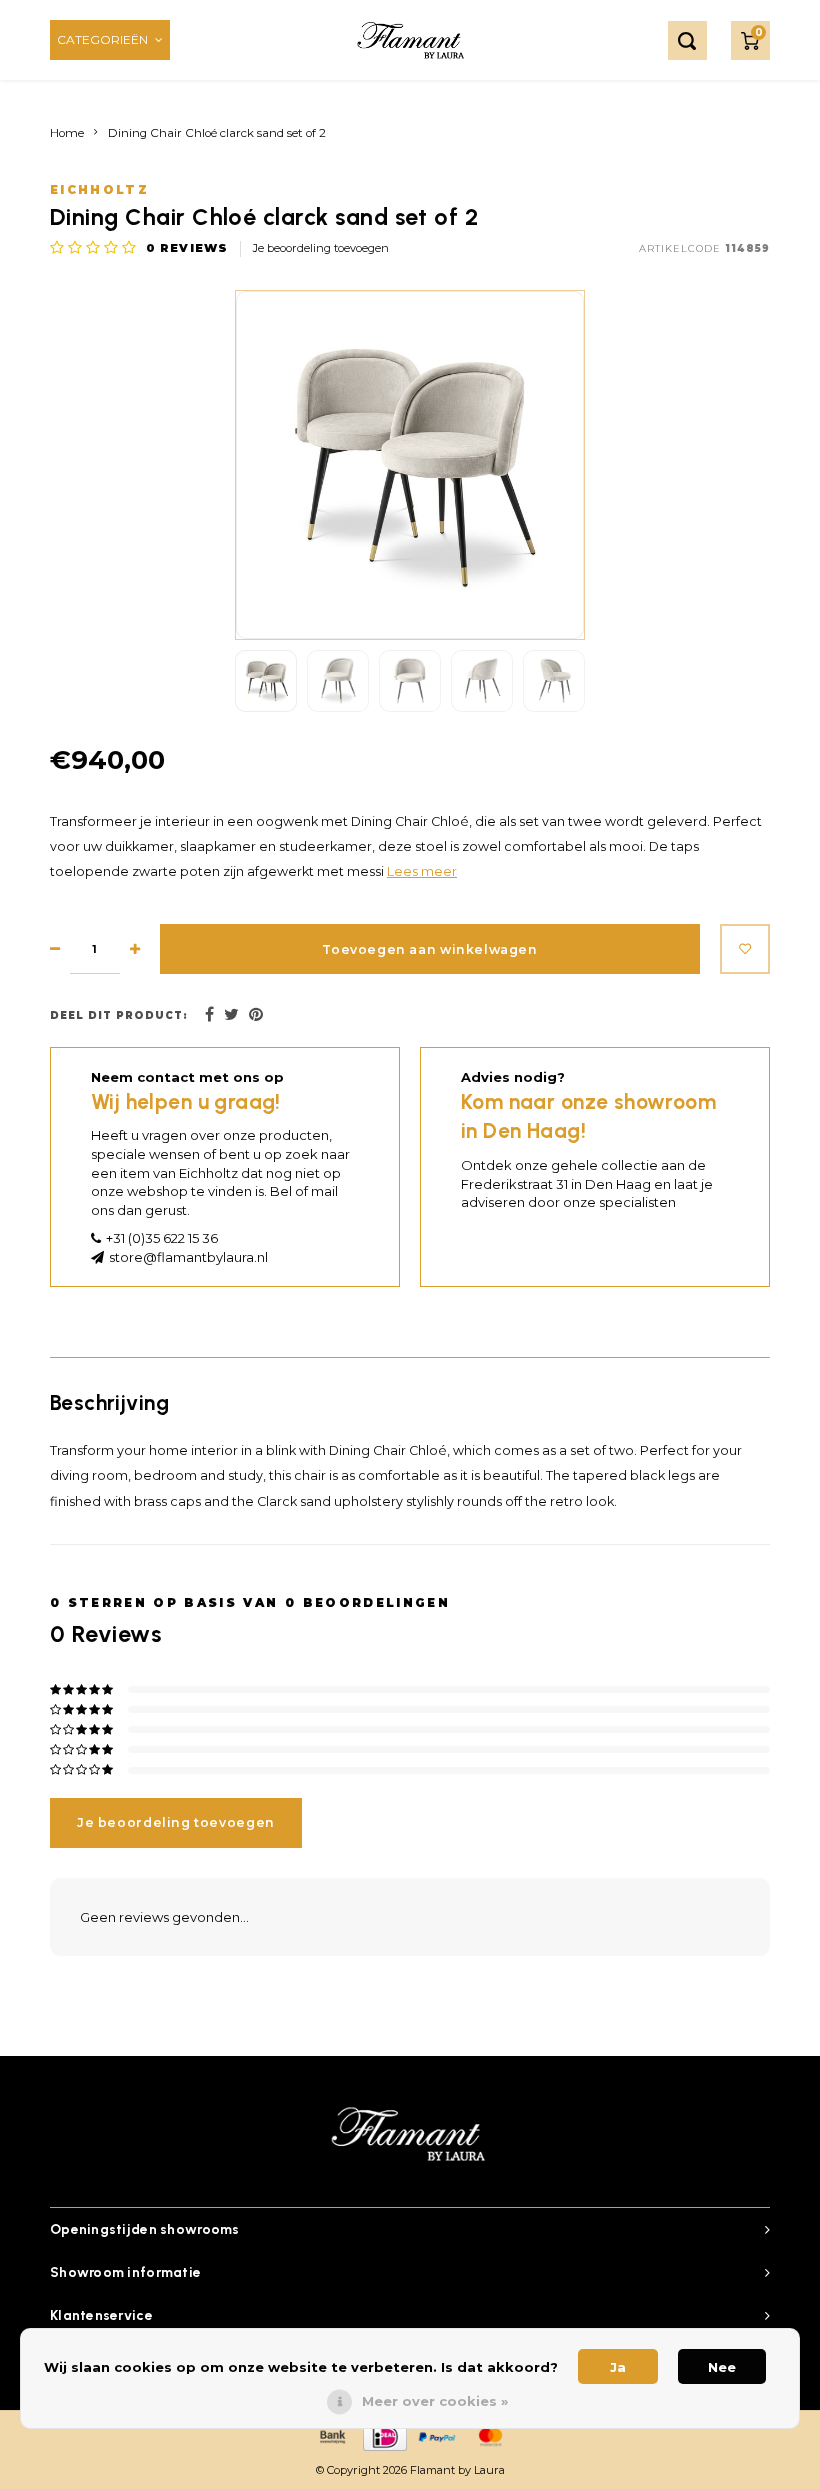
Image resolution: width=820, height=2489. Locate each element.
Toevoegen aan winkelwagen (429, 949)
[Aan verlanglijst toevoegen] (745, 949)
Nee (722, 2367)
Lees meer (422, 871)
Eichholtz (99, 190)
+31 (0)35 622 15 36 (162, 1238)
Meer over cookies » (435, 2401)
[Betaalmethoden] (331, 2436)
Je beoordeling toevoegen (321, 248)
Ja (618, 2367)
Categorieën (102, 39)
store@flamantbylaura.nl (188, 1257)
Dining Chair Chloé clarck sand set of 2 (217, 133)
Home (67, 133)
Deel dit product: (119, 1015)
